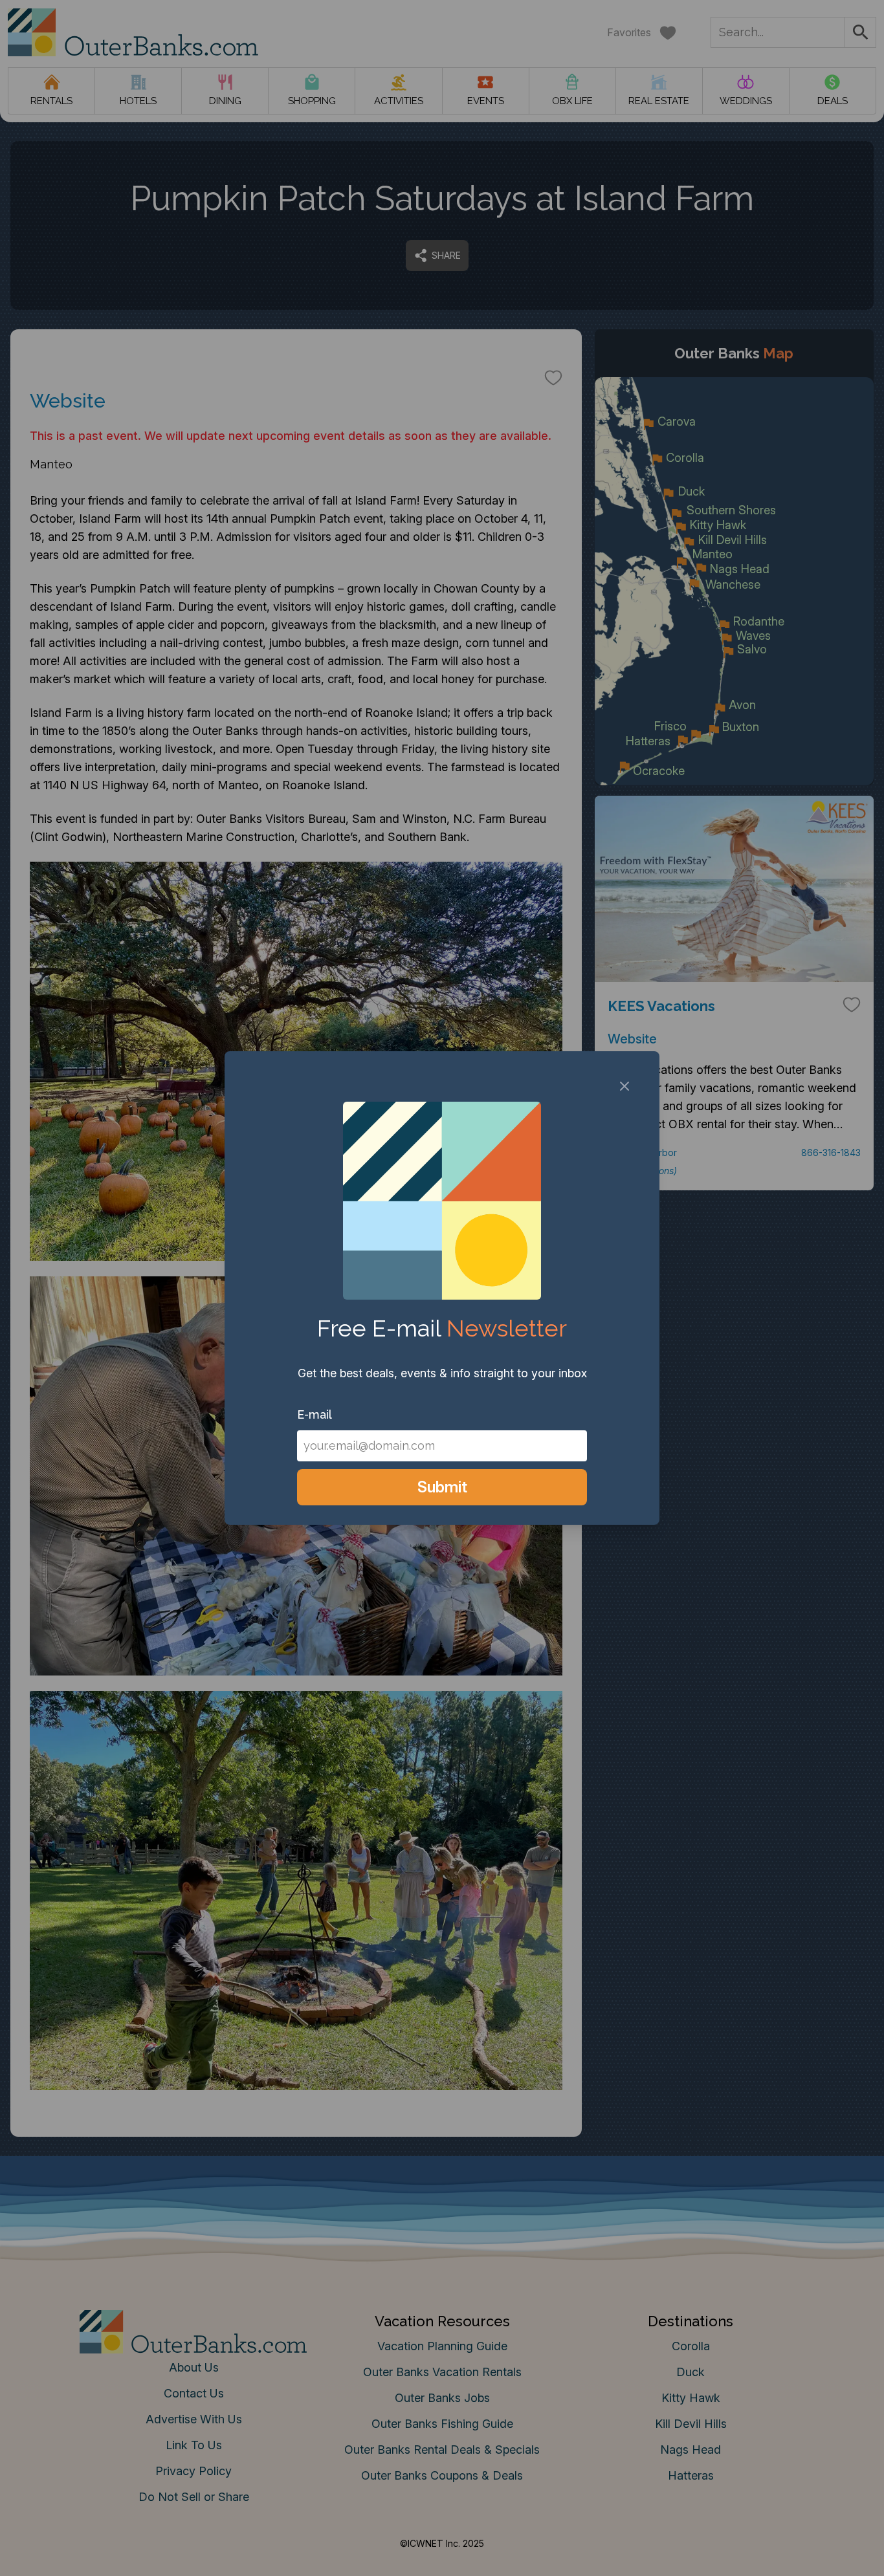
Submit (442, 1487)
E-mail (315, 1414)
